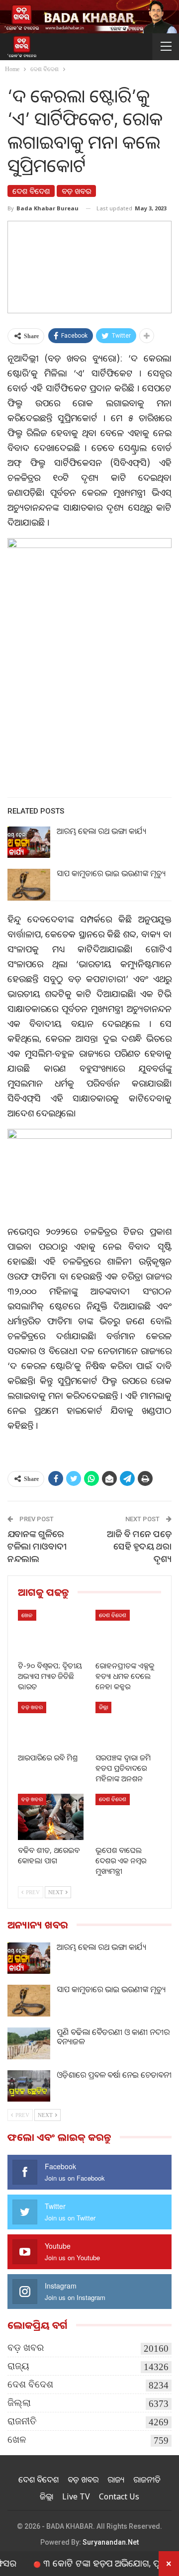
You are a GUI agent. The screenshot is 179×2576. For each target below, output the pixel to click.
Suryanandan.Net (111, 2542)
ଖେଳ (27, 1615)
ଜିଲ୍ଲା (103, 1707)
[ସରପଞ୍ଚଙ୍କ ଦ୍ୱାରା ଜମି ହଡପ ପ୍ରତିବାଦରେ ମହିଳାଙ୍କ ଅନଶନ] (128, 1725)
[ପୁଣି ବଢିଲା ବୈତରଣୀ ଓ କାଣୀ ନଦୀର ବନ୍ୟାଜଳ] (29, 2043)
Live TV (76, 2496)
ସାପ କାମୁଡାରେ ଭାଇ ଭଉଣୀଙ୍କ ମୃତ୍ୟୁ (111, 873)
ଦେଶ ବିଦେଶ (31, 191)
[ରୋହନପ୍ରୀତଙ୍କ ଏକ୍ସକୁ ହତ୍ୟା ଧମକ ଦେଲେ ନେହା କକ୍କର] (128, 1633)
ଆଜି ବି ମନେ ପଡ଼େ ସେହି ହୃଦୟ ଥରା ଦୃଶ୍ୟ (139, 1546)
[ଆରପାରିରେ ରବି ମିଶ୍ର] (51, 1725)
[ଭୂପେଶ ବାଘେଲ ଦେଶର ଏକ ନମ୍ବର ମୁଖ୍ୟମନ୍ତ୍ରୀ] (128, 1817)
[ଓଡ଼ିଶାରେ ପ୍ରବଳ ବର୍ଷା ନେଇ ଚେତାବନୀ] (29, 2086)
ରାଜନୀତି (22, 2421)
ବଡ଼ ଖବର (76, 191)
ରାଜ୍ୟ (18, 2366)
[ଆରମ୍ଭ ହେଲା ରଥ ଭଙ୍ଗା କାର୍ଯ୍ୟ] (29, 842)
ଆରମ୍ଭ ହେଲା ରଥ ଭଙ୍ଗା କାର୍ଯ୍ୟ (101, 831)
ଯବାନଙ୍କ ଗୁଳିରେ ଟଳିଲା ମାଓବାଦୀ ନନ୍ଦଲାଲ (37, 1546)
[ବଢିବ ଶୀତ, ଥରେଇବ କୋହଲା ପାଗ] (51, 1817)
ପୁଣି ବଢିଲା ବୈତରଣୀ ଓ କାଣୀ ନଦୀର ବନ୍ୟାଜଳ (113, 2037)
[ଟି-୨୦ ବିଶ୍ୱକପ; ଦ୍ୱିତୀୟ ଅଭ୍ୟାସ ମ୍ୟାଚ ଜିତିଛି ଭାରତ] (51, 1633)
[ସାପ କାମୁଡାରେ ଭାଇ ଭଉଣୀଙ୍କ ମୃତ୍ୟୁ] (29, 885)
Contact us (119, 2496)
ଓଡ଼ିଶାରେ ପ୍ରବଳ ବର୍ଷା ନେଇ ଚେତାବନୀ (114, 2075)
